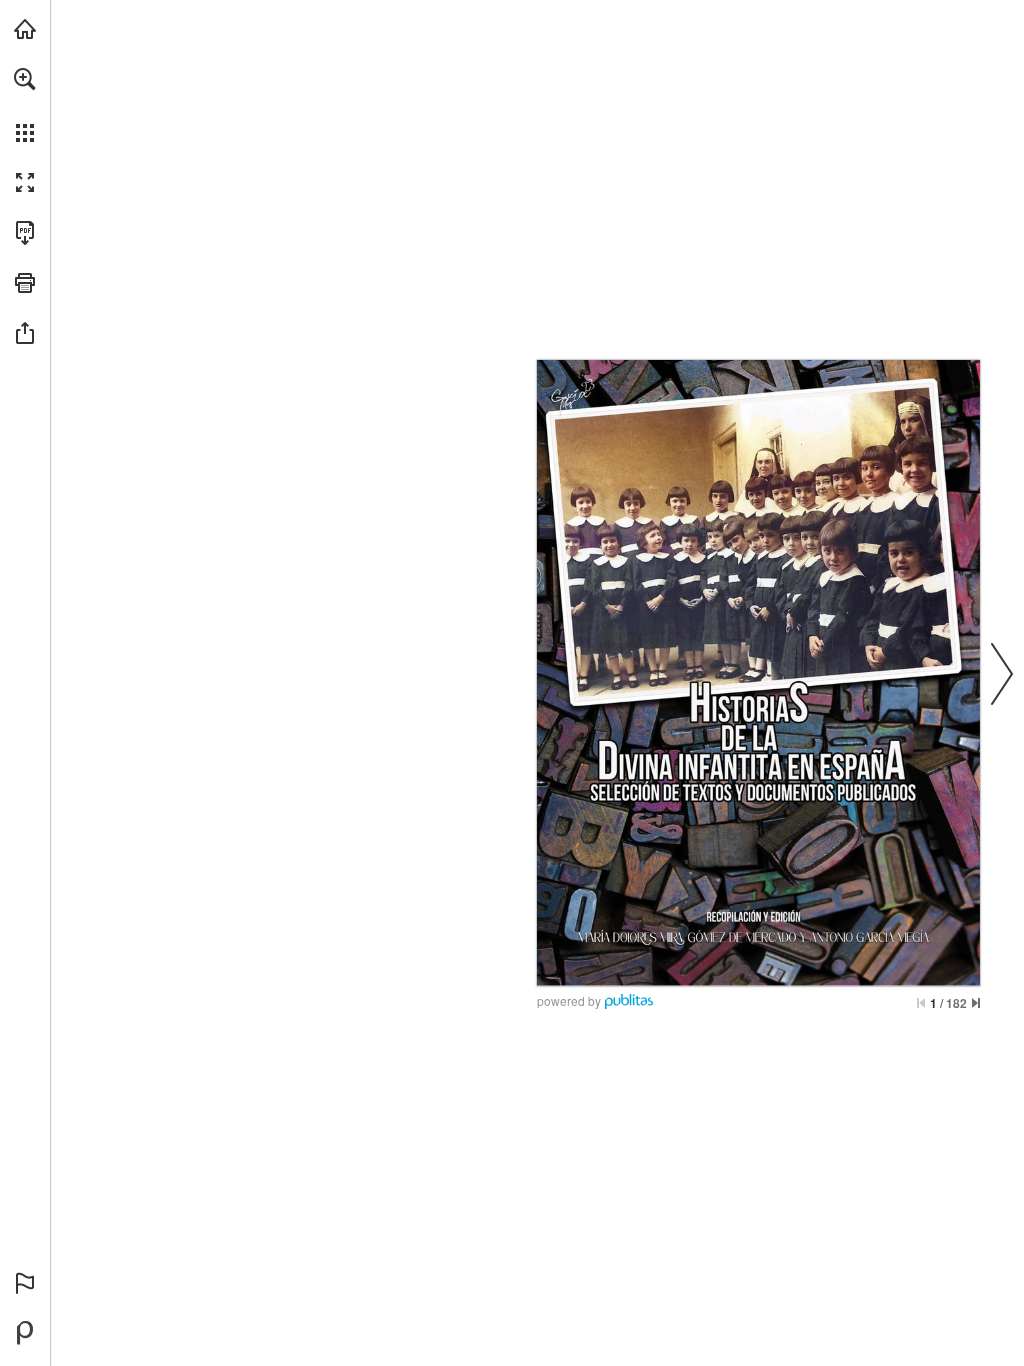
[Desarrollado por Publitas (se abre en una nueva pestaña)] (25, 1333)
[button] (25, 79)
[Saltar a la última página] (976, 1003)
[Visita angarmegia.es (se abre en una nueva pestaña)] (25, 29)
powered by (569, 1000)
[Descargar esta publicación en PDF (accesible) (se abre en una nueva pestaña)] (25, 233)
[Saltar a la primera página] (921, 1003)
